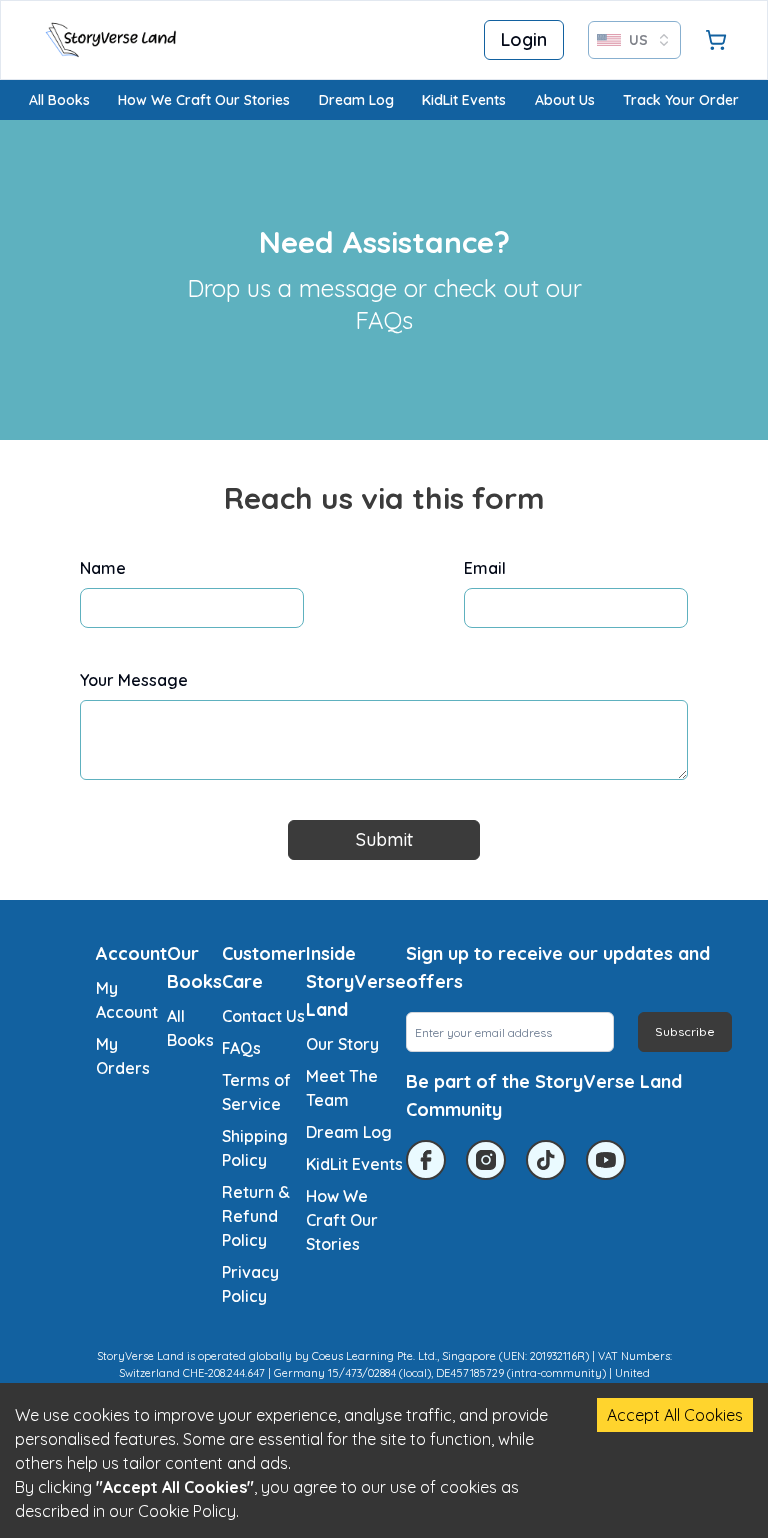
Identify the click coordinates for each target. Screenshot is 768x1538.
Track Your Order (681, 100)
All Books (59, 100)
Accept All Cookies (675, 1415)
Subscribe (685, 1031)
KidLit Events (464, 100)
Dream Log (356, 100)
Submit (384, 839)
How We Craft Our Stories (204, 100)
